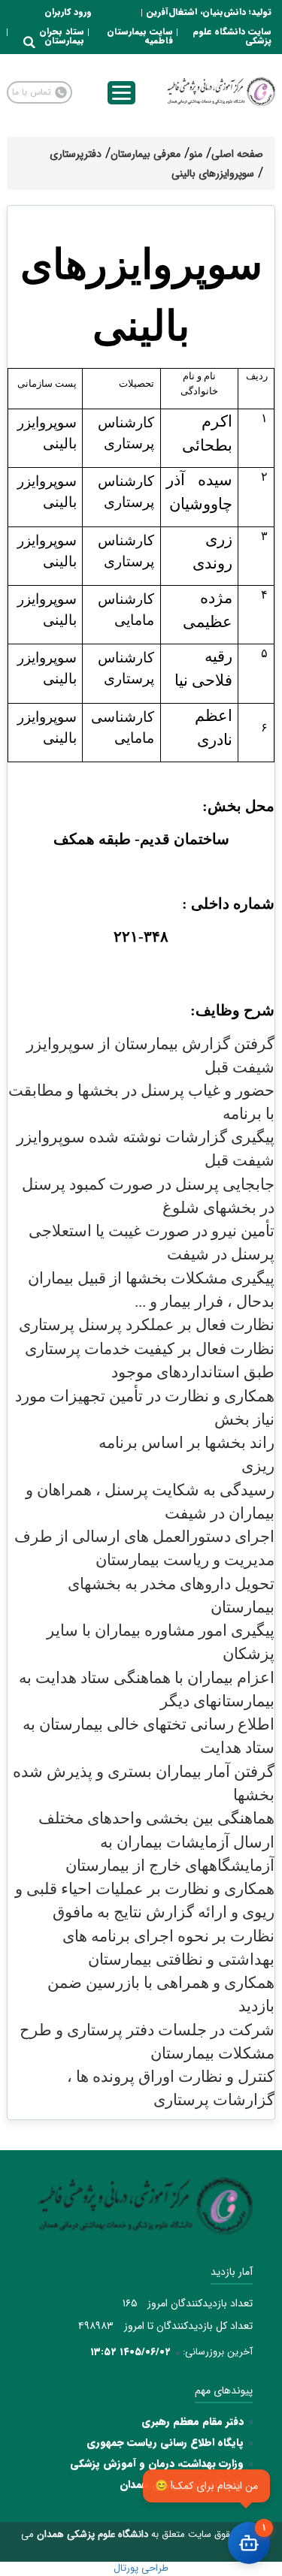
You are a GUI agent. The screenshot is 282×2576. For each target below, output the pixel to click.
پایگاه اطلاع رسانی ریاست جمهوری (165, 2442)
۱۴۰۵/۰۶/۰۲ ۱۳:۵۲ (130, 2352)
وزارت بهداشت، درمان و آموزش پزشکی (157, 2463)
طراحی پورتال (141, 2568)
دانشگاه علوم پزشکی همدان (182, 2484)
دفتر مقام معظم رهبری (193, 2421)
